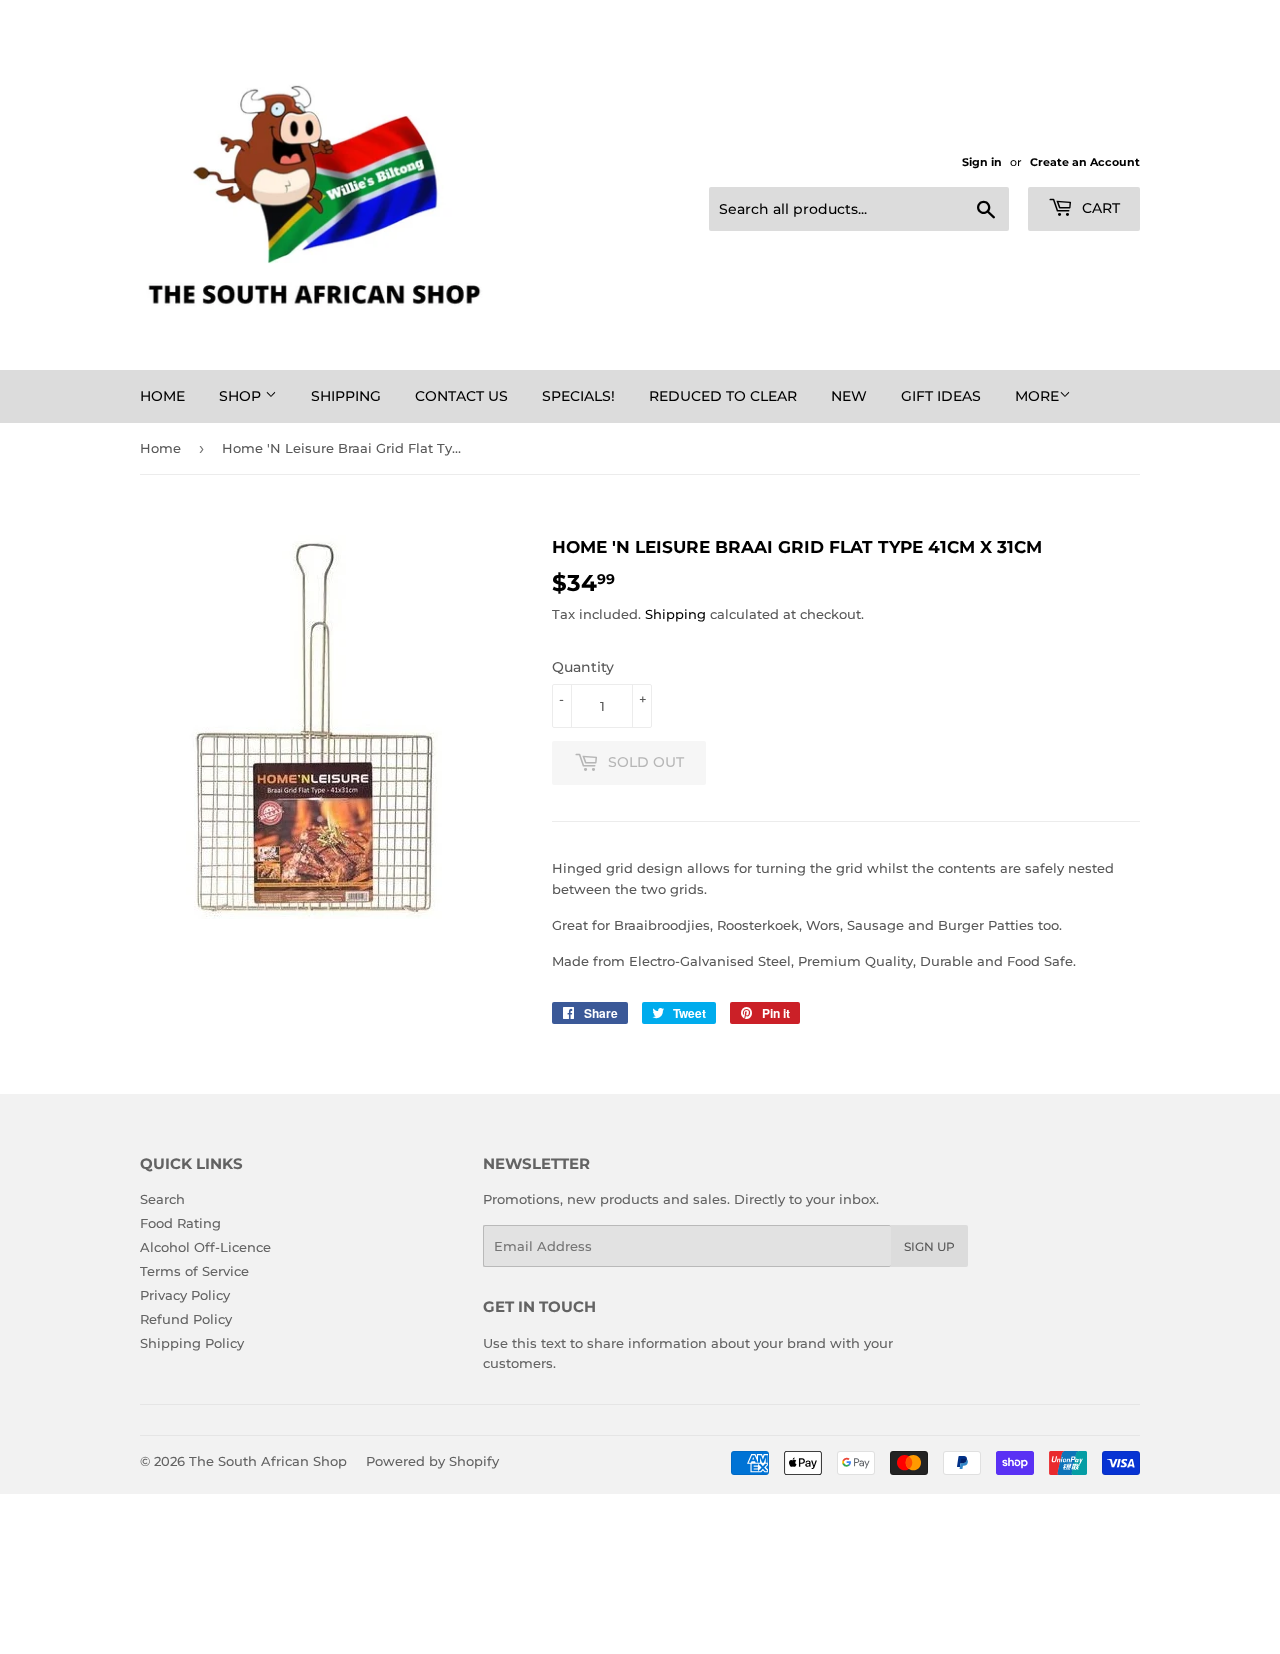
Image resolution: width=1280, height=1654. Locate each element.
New (849, 396)
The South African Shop (268, 1461)
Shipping (346, 396)
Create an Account (1085, 162)
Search (162, 1199)
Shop (242, 396)
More (1037, 396)
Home (162, 396)
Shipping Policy (192, 1343)
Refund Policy (186, 1319)
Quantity (583, 667)
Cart (1099, 208)
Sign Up (929, 1246)
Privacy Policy (185, 1295)
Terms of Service (194, 1271)
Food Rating (180, 1223)
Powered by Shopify (432, 1461)
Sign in (982, 162)
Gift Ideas (941, 396)
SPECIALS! (578, 396)
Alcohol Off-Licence (205, 1247)
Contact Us (461, 396)
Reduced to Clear (723, 396)
